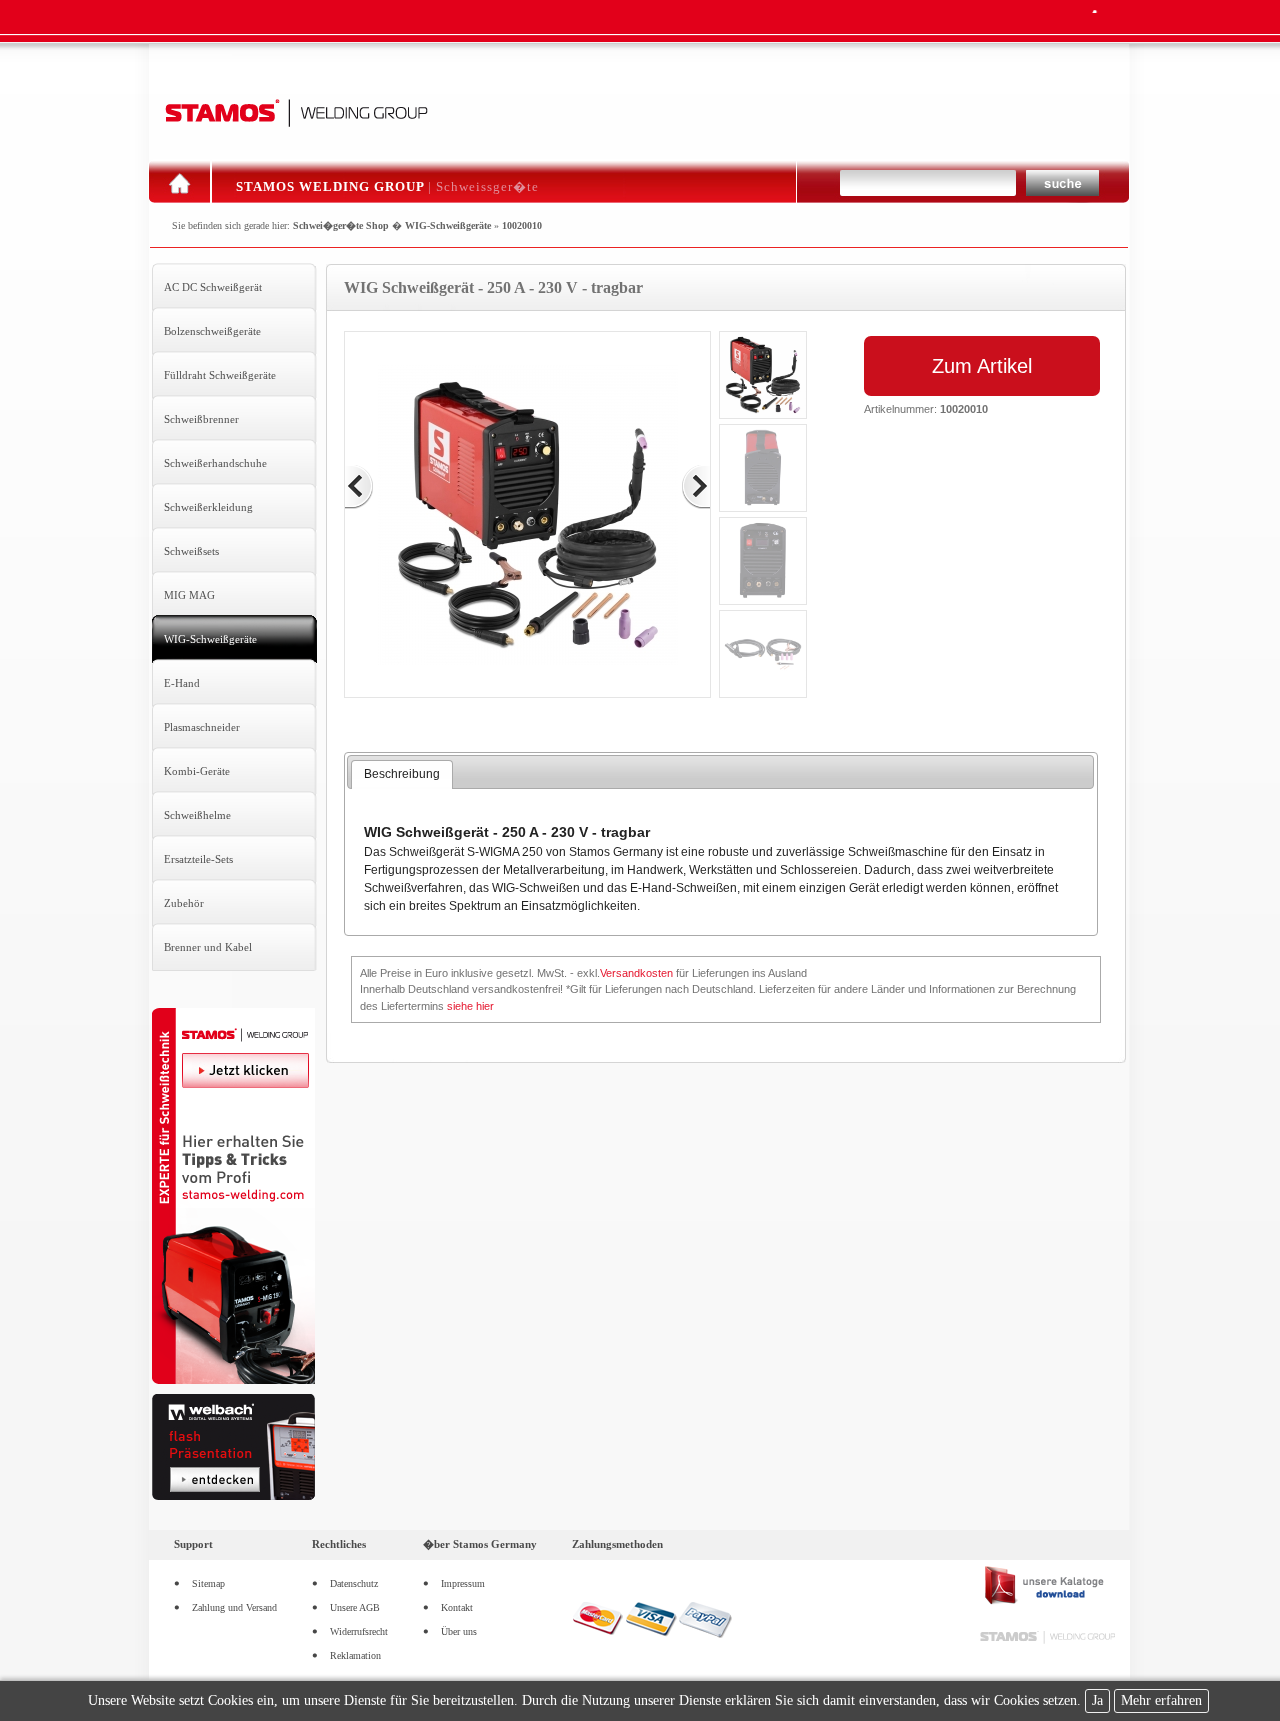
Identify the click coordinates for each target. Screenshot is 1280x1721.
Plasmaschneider (202, 727)
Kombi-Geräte (197, 771)
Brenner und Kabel (208, 947)
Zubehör (184, 903)
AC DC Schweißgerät (213, 287)
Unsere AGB (355, 1607)
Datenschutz (354, 1583)
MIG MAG (189, 595)
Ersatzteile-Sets (198, 859)
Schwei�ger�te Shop (341, 225)
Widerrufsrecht (359, 1631)
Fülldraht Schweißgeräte (220, 375)
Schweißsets (191, 551)
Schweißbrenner (201, 419)
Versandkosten (636, 973)
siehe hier (470, 1006)
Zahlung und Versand (234, 1607)
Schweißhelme (197, 815)
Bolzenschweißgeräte (212, 331)
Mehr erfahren (1161, 1700)
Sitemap (208, 1583)
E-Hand (182, 683)
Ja (1097, 1700)
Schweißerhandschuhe (215, 463)
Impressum (463, 1583)
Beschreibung (402, 774)
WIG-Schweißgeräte (448, 225)
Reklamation (355, 1655)
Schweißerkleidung (208, 507)
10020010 (522, 225)
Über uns (459, 1631)
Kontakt (457, 1607)
